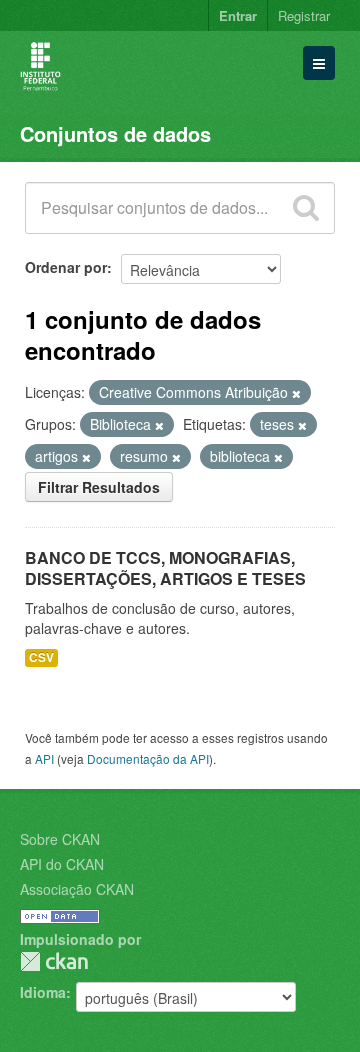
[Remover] (296, 393)
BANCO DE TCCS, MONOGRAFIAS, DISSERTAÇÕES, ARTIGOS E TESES (165, 568)
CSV (41, 657)
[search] (306, 208)
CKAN (54, 961)
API (44, 758)
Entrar (238, 15)
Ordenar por (66, 267)
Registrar (304, 15)
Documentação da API (148, 758)
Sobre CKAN (60, 839)
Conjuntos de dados (115, 133)
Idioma (43, 992)
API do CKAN (62, 864)
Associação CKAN (77, 889)
